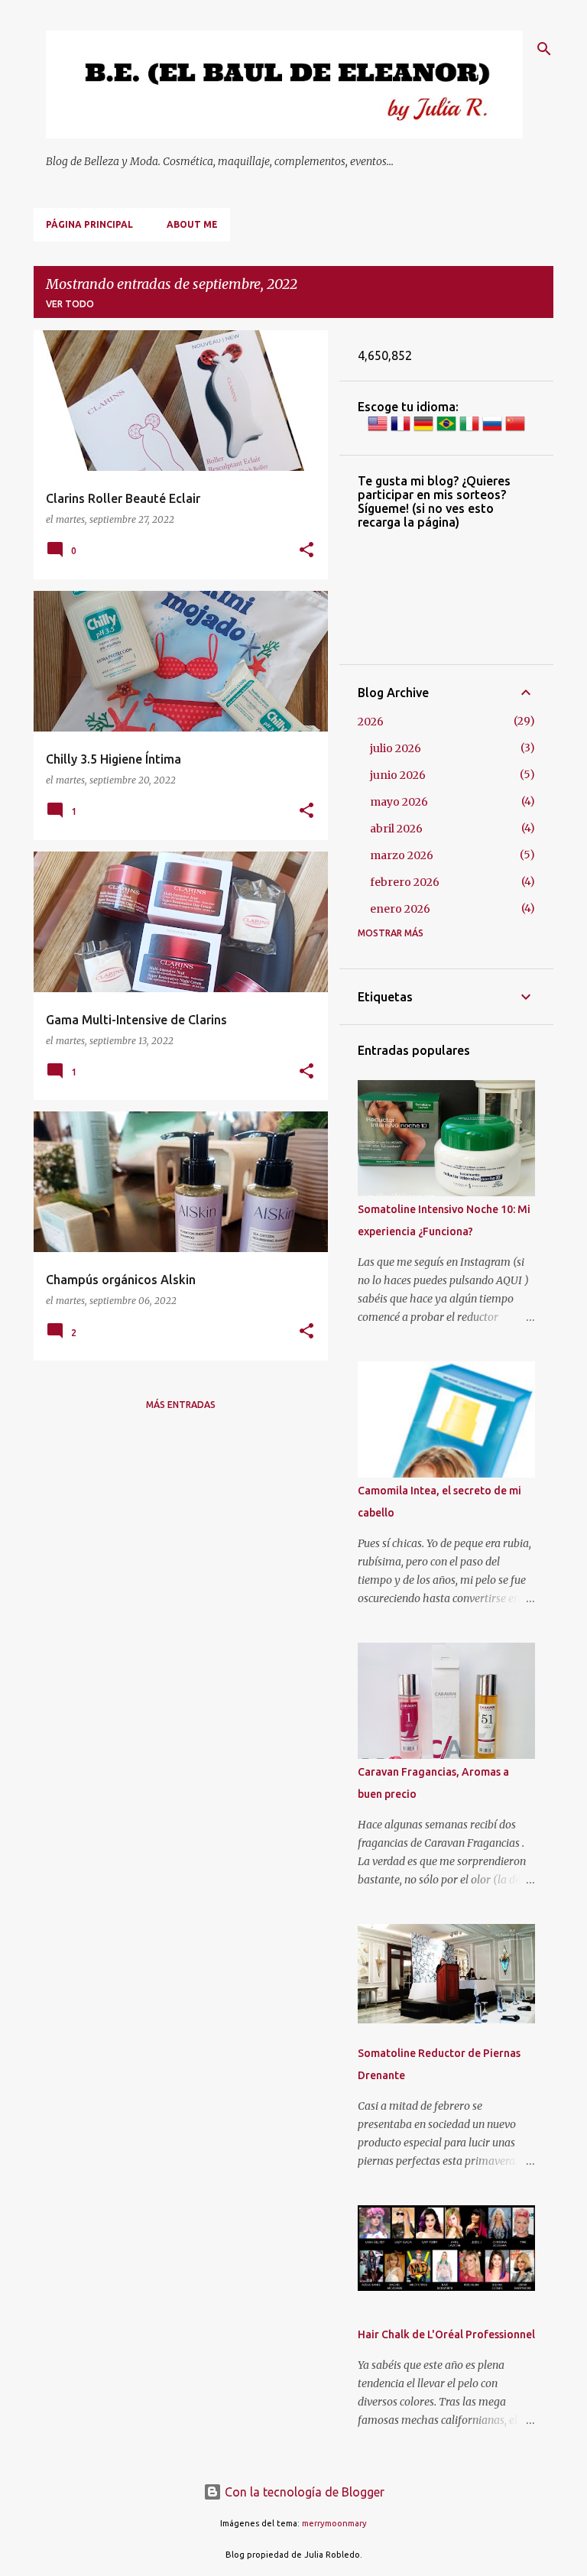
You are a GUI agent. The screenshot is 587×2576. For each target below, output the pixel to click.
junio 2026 (398, 775)
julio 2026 (396, 748)
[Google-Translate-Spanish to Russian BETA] (492, 430)
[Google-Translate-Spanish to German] (423, 430)
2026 (371, 722)
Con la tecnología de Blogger (303, 2492)
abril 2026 (396, 829)
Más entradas (181, 1405)
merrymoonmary (334, 2523)
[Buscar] (544, 49)
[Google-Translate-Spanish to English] (378, 430)
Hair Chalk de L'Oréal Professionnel (446, 2334)
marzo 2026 (402, 855)
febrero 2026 (405, 882)
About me (192, 224)
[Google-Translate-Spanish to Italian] (469, 430)
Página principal (89, 224)
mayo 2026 (399, 802)
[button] (306, 551)
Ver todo (70, 304)
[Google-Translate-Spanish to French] (401, 430)
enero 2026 (400, 909)
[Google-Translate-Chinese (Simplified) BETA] (515, 430)
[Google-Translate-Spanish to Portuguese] (446, 430)
